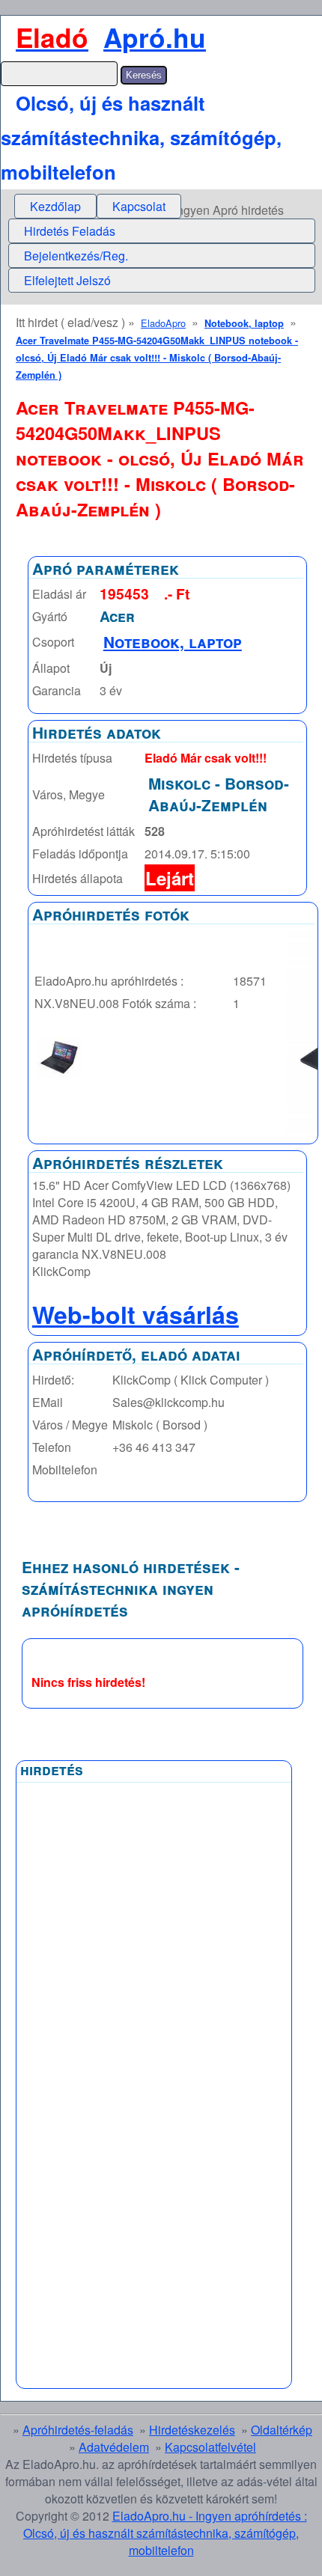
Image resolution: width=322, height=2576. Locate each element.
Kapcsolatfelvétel (210, 2447)
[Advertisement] (92, 2149)
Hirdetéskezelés (192, 2430)
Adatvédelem (114, 2447)
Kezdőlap (55, 206)
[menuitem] (55, 206)
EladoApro (163, 323)
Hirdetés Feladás (70, 231)
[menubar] (98, 206)
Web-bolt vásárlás (136, 1314)
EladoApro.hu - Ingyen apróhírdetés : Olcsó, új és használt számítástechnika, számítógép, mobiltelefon (165, 2533)
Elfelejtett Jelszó (67, 280)
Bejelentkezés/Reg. (76, 256)
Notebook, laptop (244, 323)
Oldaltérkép (282, 2430)
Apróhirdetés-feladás (78, 2430)
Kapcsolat (139, 206)
